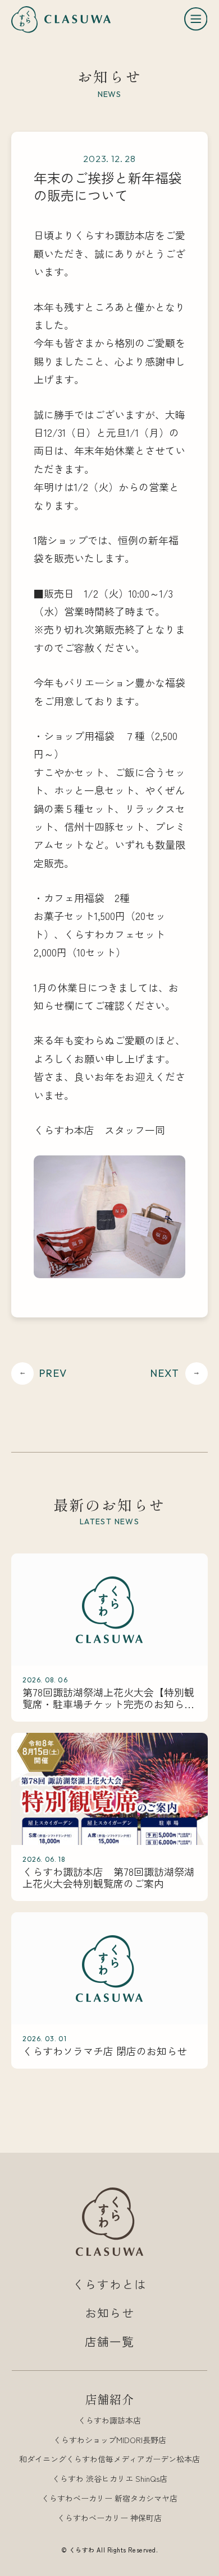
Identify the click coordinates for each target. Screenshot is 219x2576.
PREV (53, 1373)
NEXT (165, 1373)
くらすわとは (109, 2284)
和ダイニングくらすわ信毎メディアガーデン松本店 (109, 2459)
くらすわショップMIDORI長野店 (110, 2440)
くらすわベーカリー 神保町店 (109, 2518)
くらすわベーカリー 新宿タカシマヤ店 (109, 2498)
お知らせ (109, 2313)
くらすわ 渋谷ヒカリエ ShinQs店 (110, 2478)
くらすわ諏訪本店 (109, 2420)
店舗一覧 (109, 2341)
